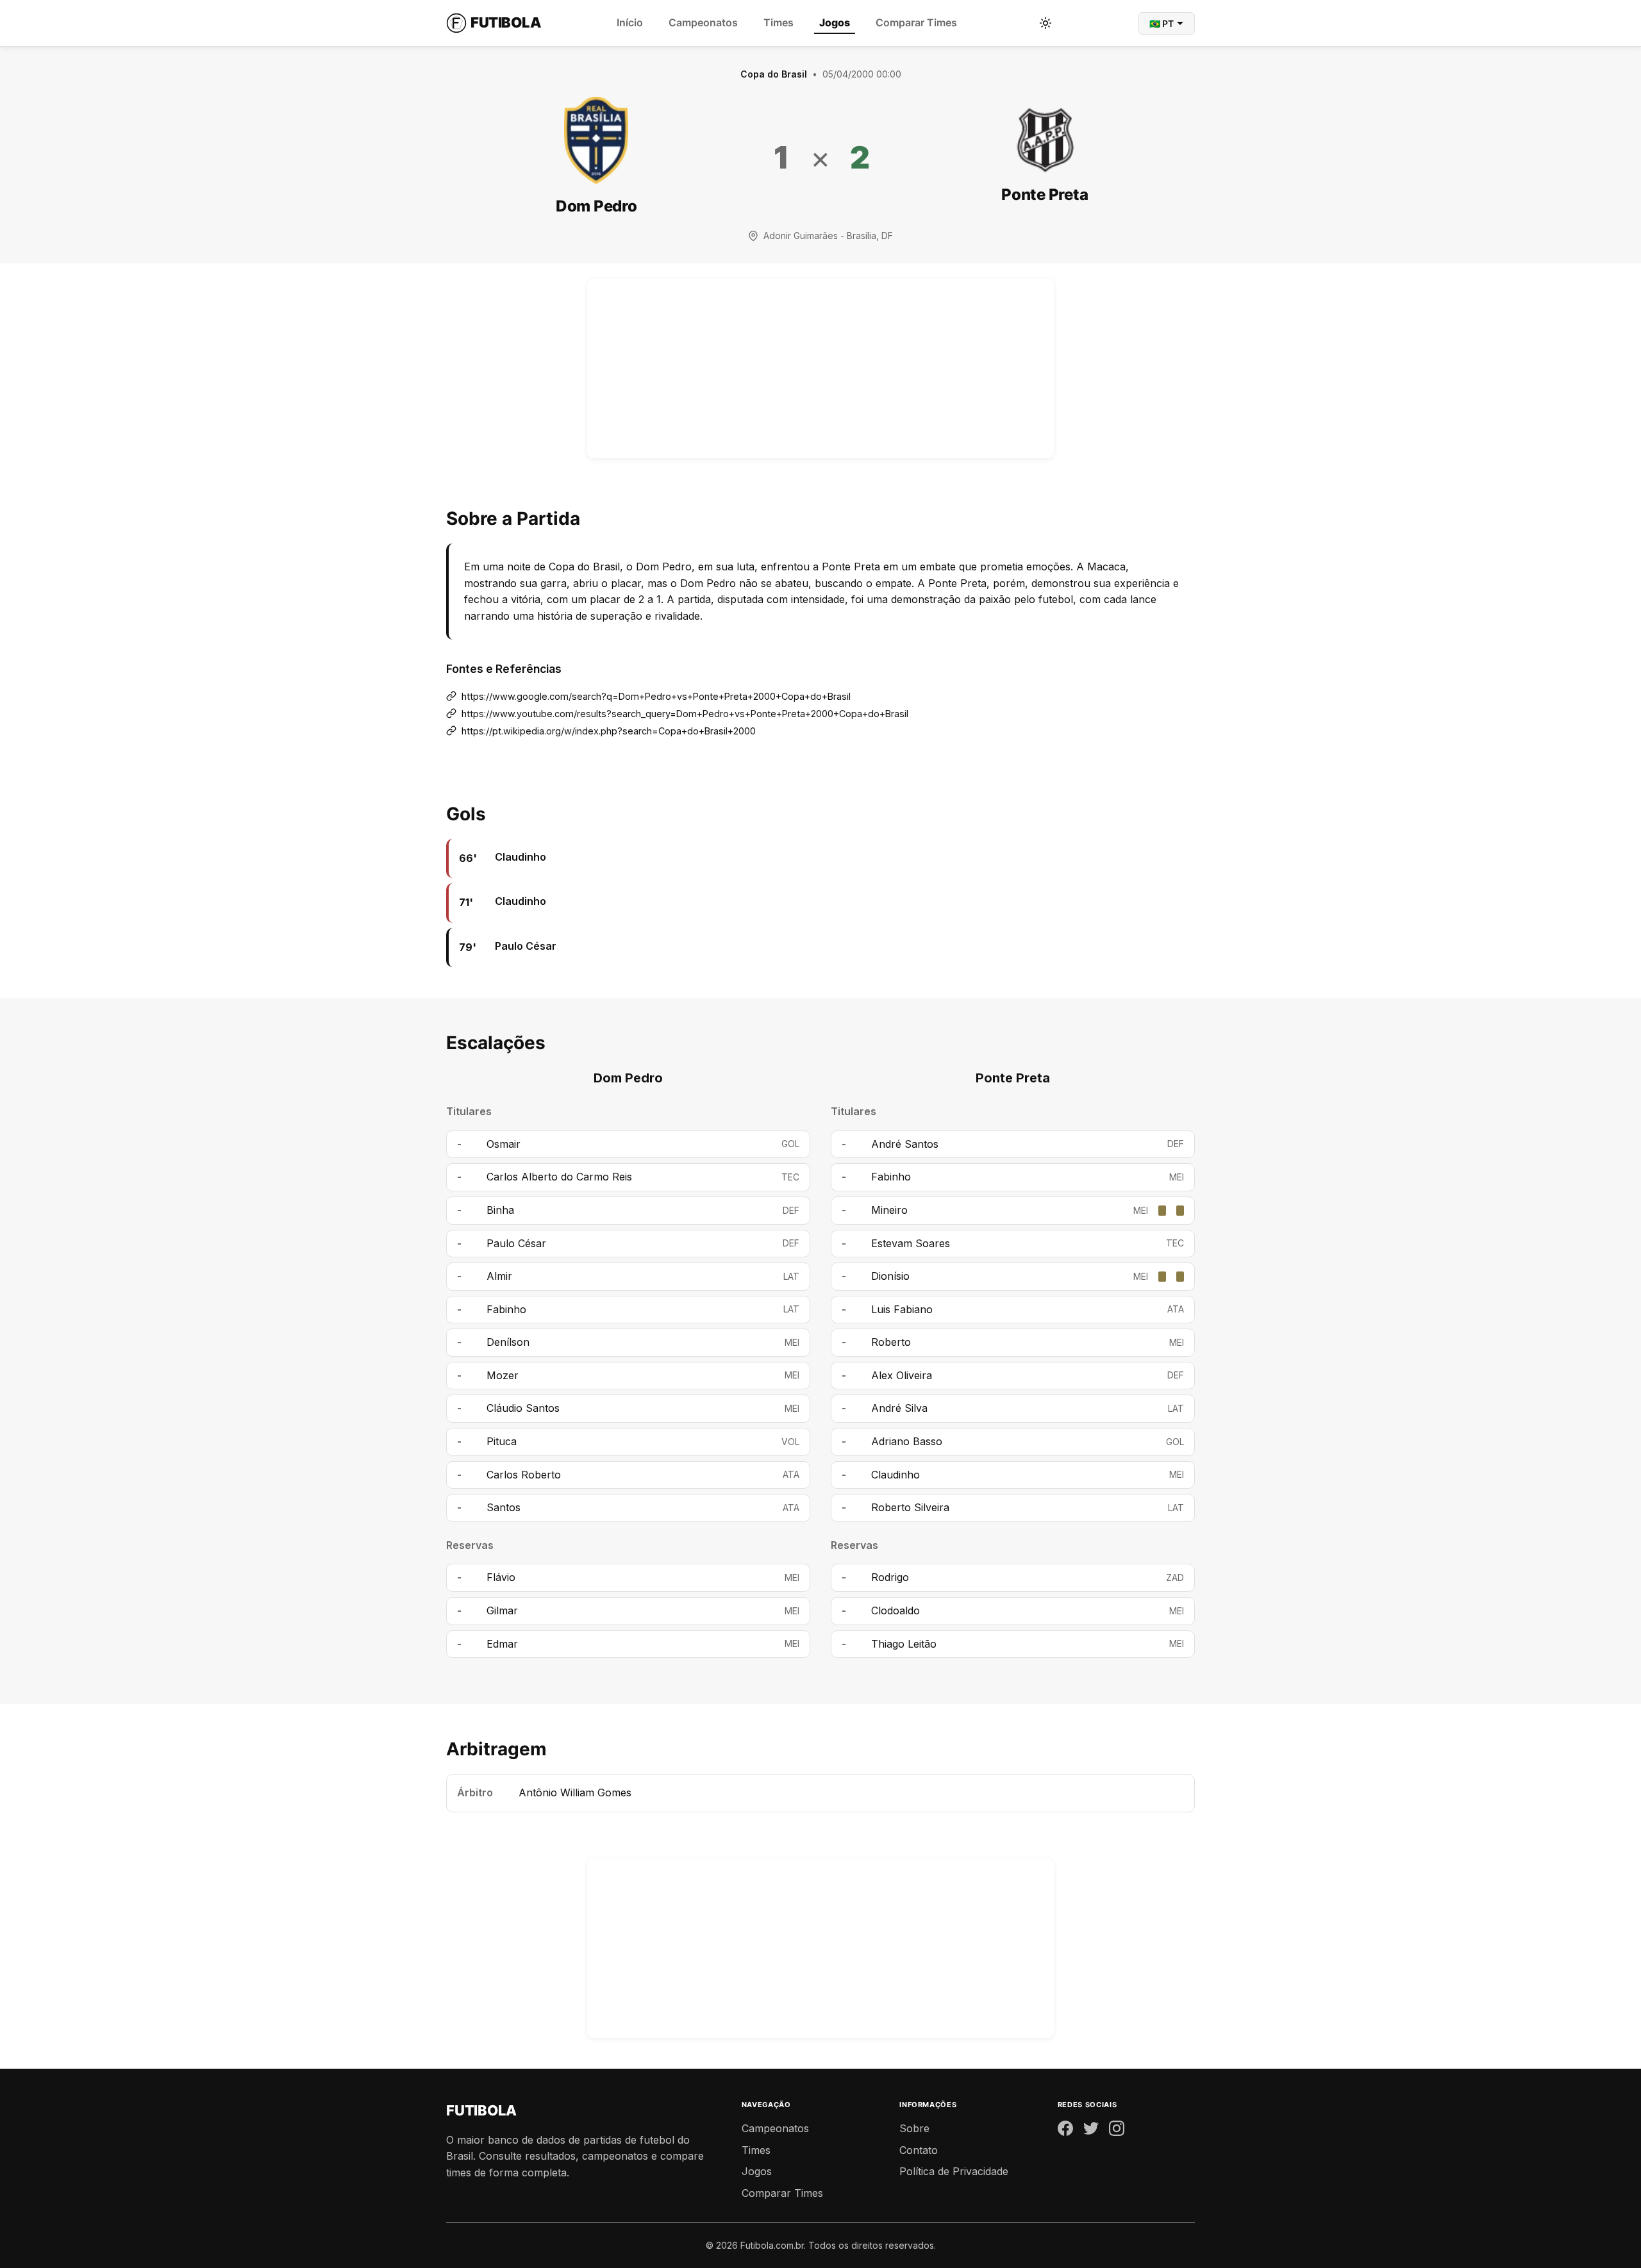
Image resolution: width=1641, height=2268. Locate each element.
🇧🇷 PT (1162, 23)
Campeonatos (703, 22)
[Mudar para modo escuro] (1045, 23)
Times (779, 22)
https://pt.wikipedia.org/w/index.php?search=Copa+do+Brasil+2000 (609, 731)
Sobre (914, 2128)
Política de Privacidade (954, 2171)
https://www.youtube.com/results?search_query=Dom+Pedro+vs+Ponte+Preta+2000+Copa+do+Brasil (685, 714)
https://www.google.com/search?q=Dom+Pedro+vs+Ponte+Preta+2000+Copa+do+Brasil (656, 696)
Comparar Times (916, 22)
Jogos (835, 22)
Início (630, 22)
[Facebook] (1065, 2131)
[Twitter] (1091, 2131)
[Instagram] (1117, 2131)
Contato (919, 2150)
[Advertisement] (820, 368)
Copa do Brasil (774, 74)
